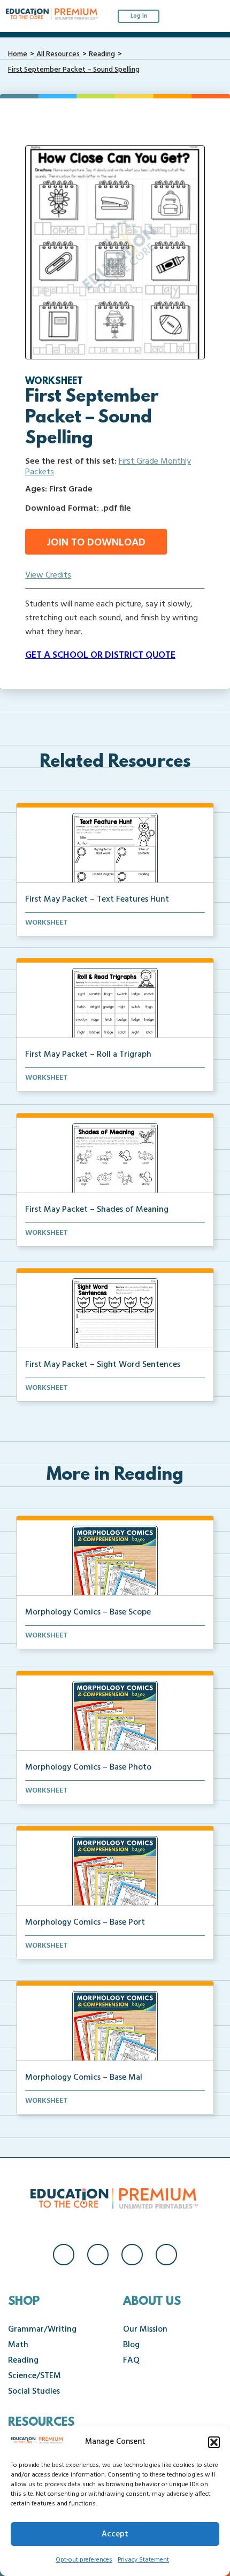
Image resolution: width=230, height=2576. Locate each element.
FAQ (131, 2360)
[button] (214, 2442)
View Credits (48, 575)
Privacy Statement (143, 2560)
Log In (139, 16)
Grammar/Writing (42, 2329)
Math (18, 2345)
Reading (102, 54)
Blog (131, 2345)
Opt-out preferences (84, 2560)
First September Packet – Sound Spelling (74, 70)
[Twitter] (132, 2255)
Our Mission (145, 2329)
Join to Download (96, 543)
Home (18, 54)
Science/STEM (34, 2376)
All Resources (58, 54)
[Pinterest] (166, 2255)
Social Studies (34, 2392)
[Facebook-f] (64, 2255)
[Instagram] (98, 2255)
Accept (115, 2534)
